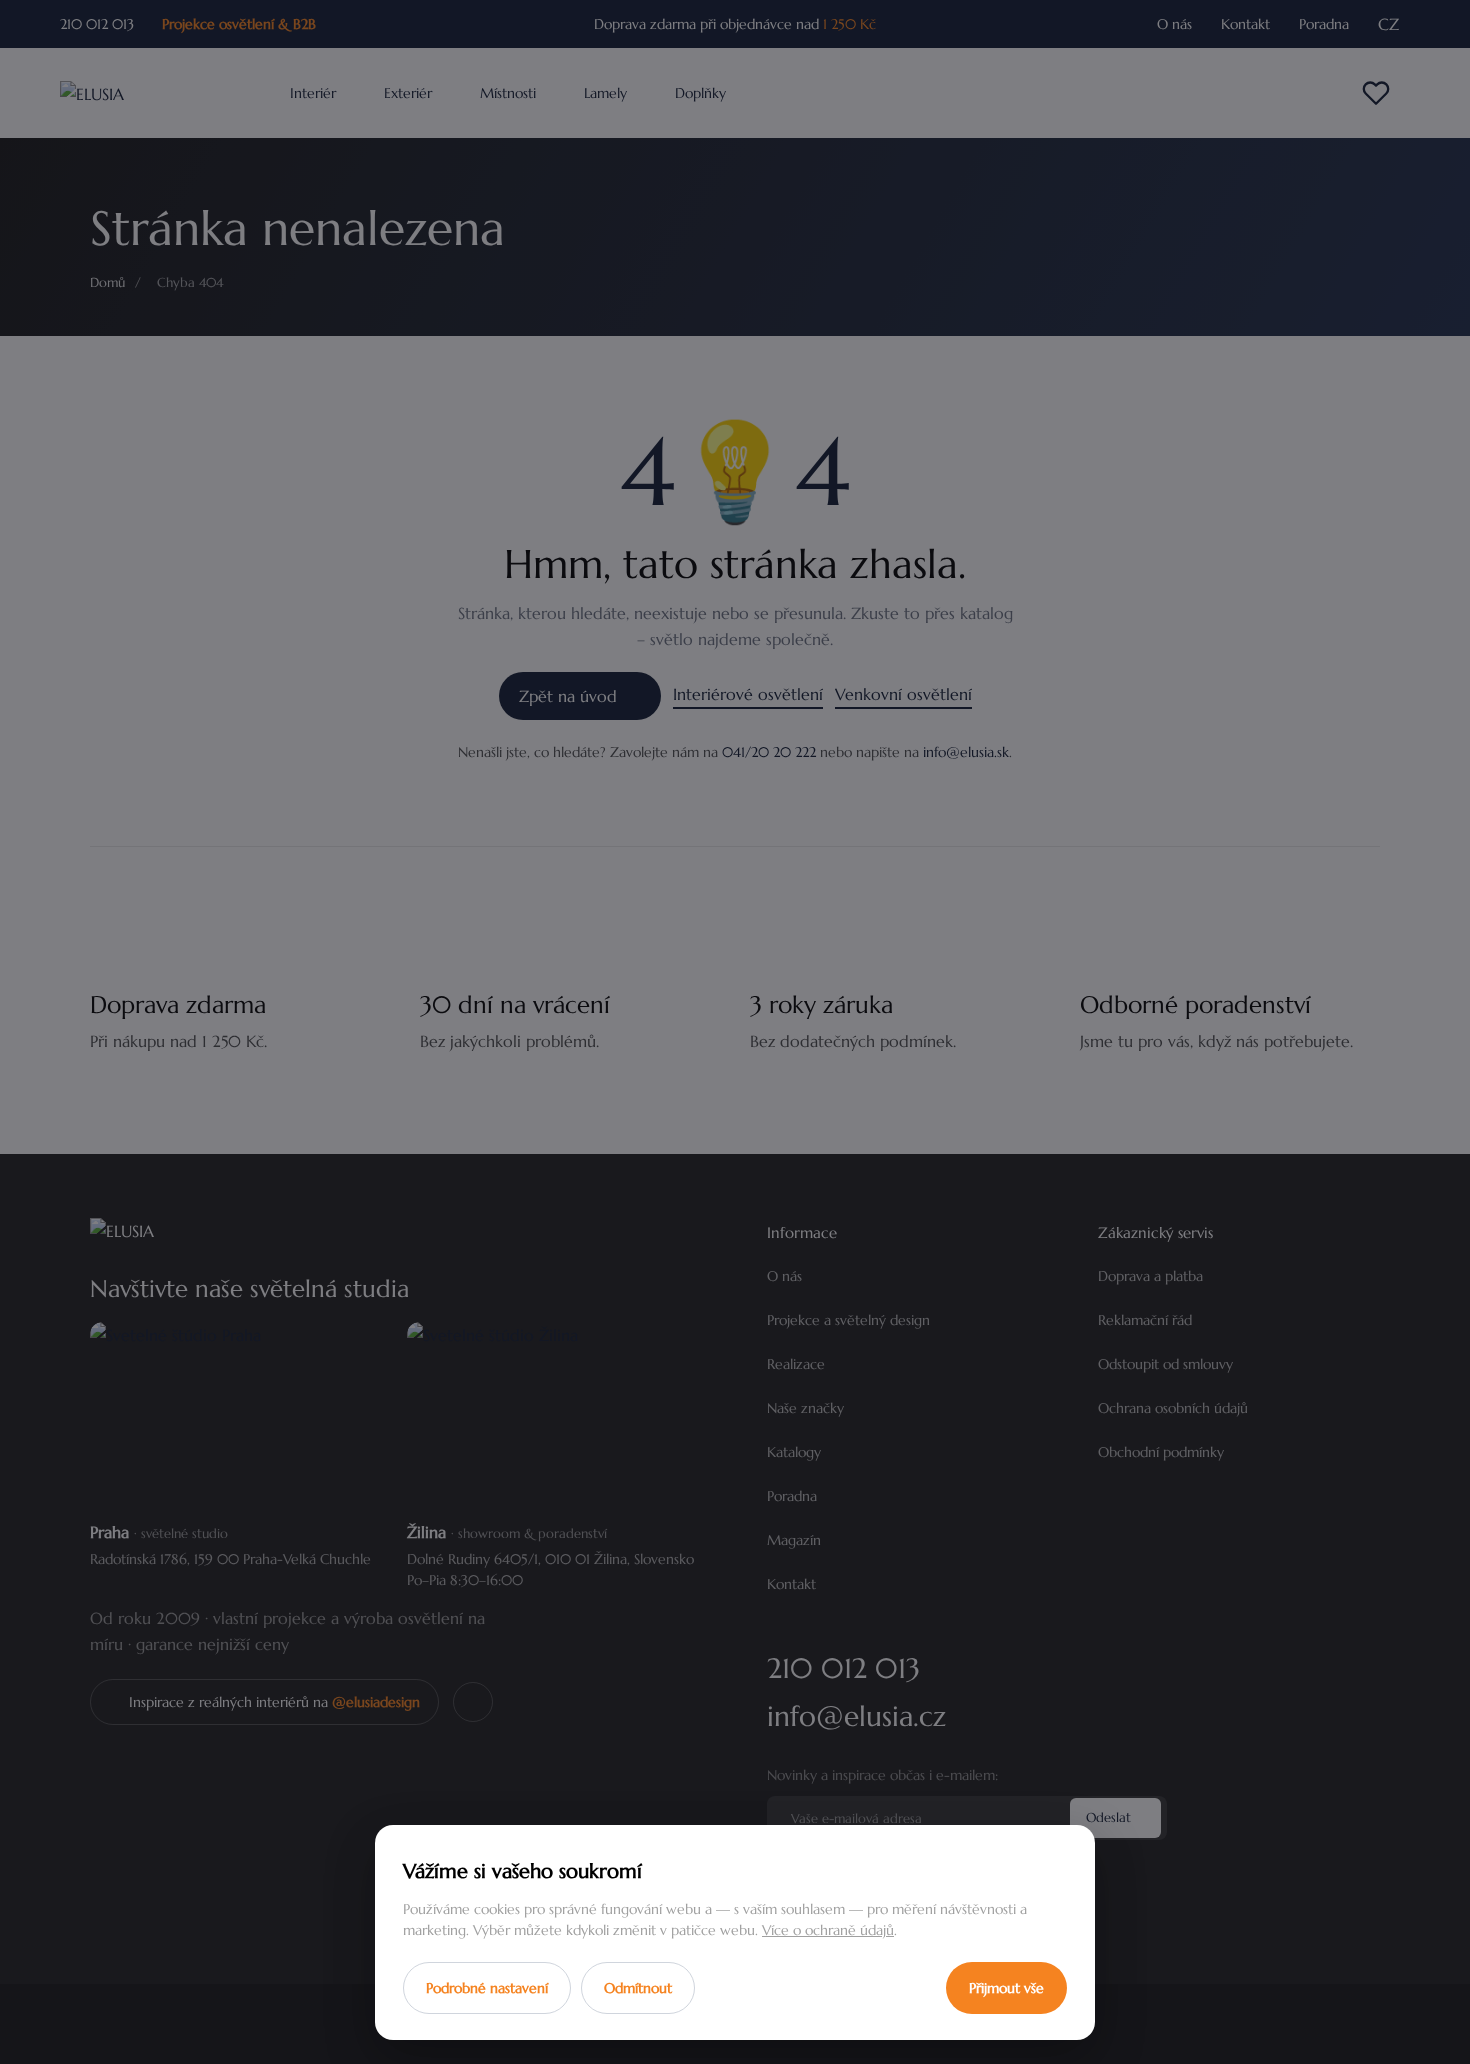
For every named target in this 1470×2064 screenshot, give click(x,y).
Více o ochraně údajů (828, 1930)
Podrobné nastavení (487, 1988)
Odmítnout (638, 1988)
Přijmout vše (1006, 1988)
